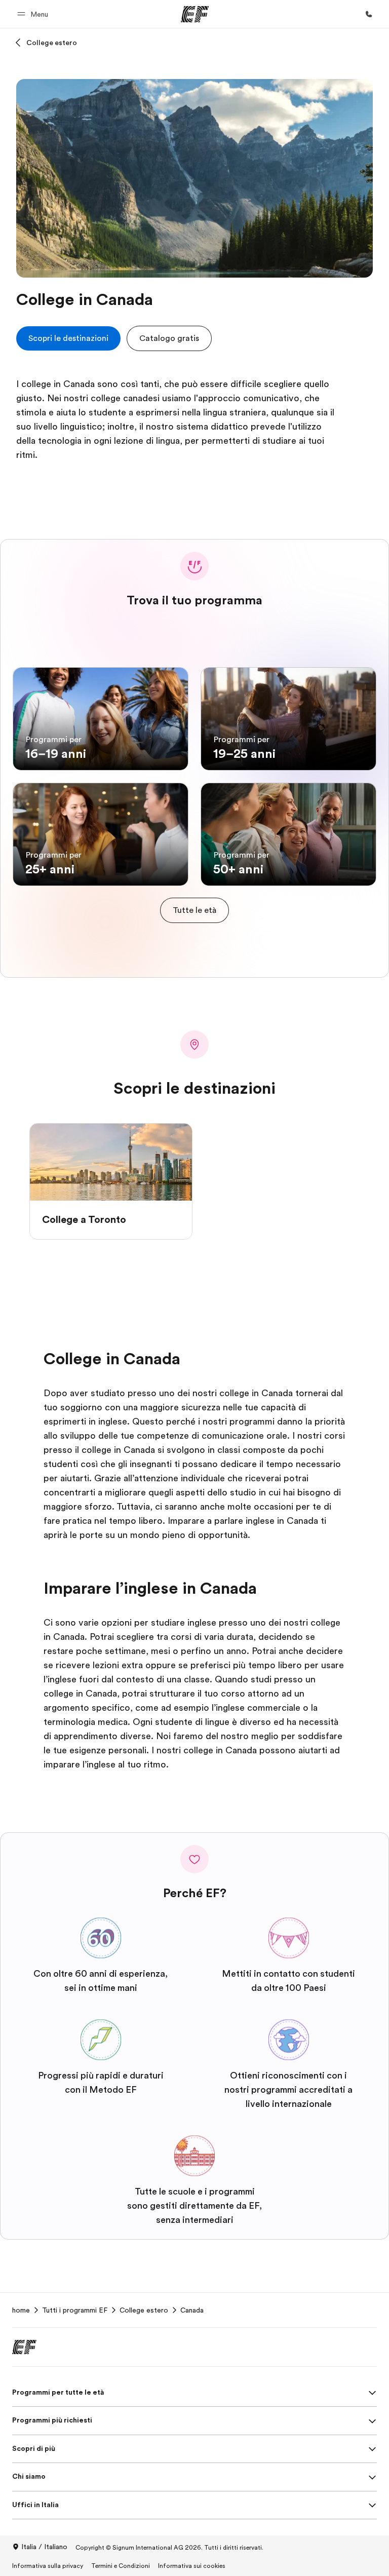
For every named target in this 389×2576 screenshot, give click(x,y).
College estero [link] (144, 2310)
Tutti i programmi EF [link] (75, 2310)
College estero (52, 43)
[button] (34, 14)
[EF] (195, 14)
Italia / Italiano (44, 2547)
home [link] (21, 2310)
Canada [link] (192, 2310)
